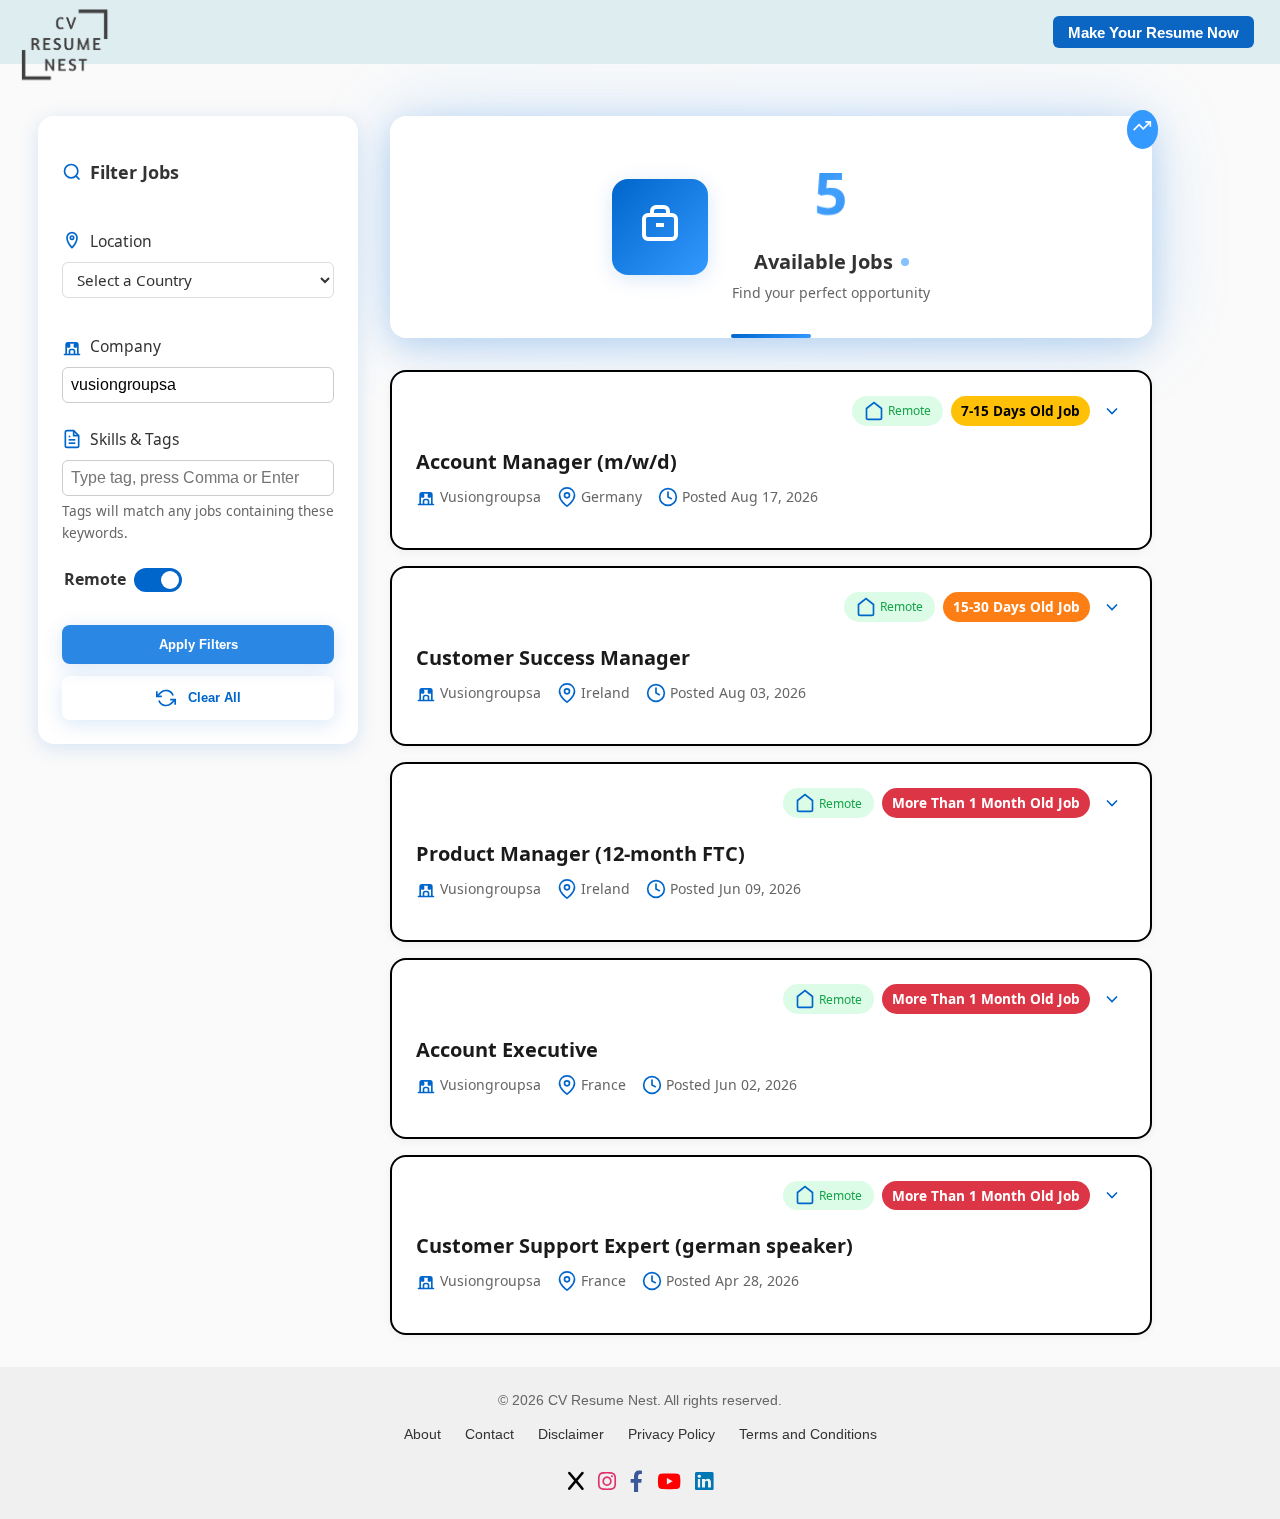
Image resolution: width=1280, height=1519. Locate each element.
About (422, 1434)
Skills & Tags (134, 439)
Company (125, 346)
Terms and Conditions (808, 1434)
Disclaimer (571, 1434)
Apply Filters (198, 644)
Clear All (212, 697)
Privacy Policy (671, 1434)
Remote (95, 579)
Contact (489, 1434)
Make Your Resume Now (1153, 32)
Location (121, 241)
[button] (771, 460)
